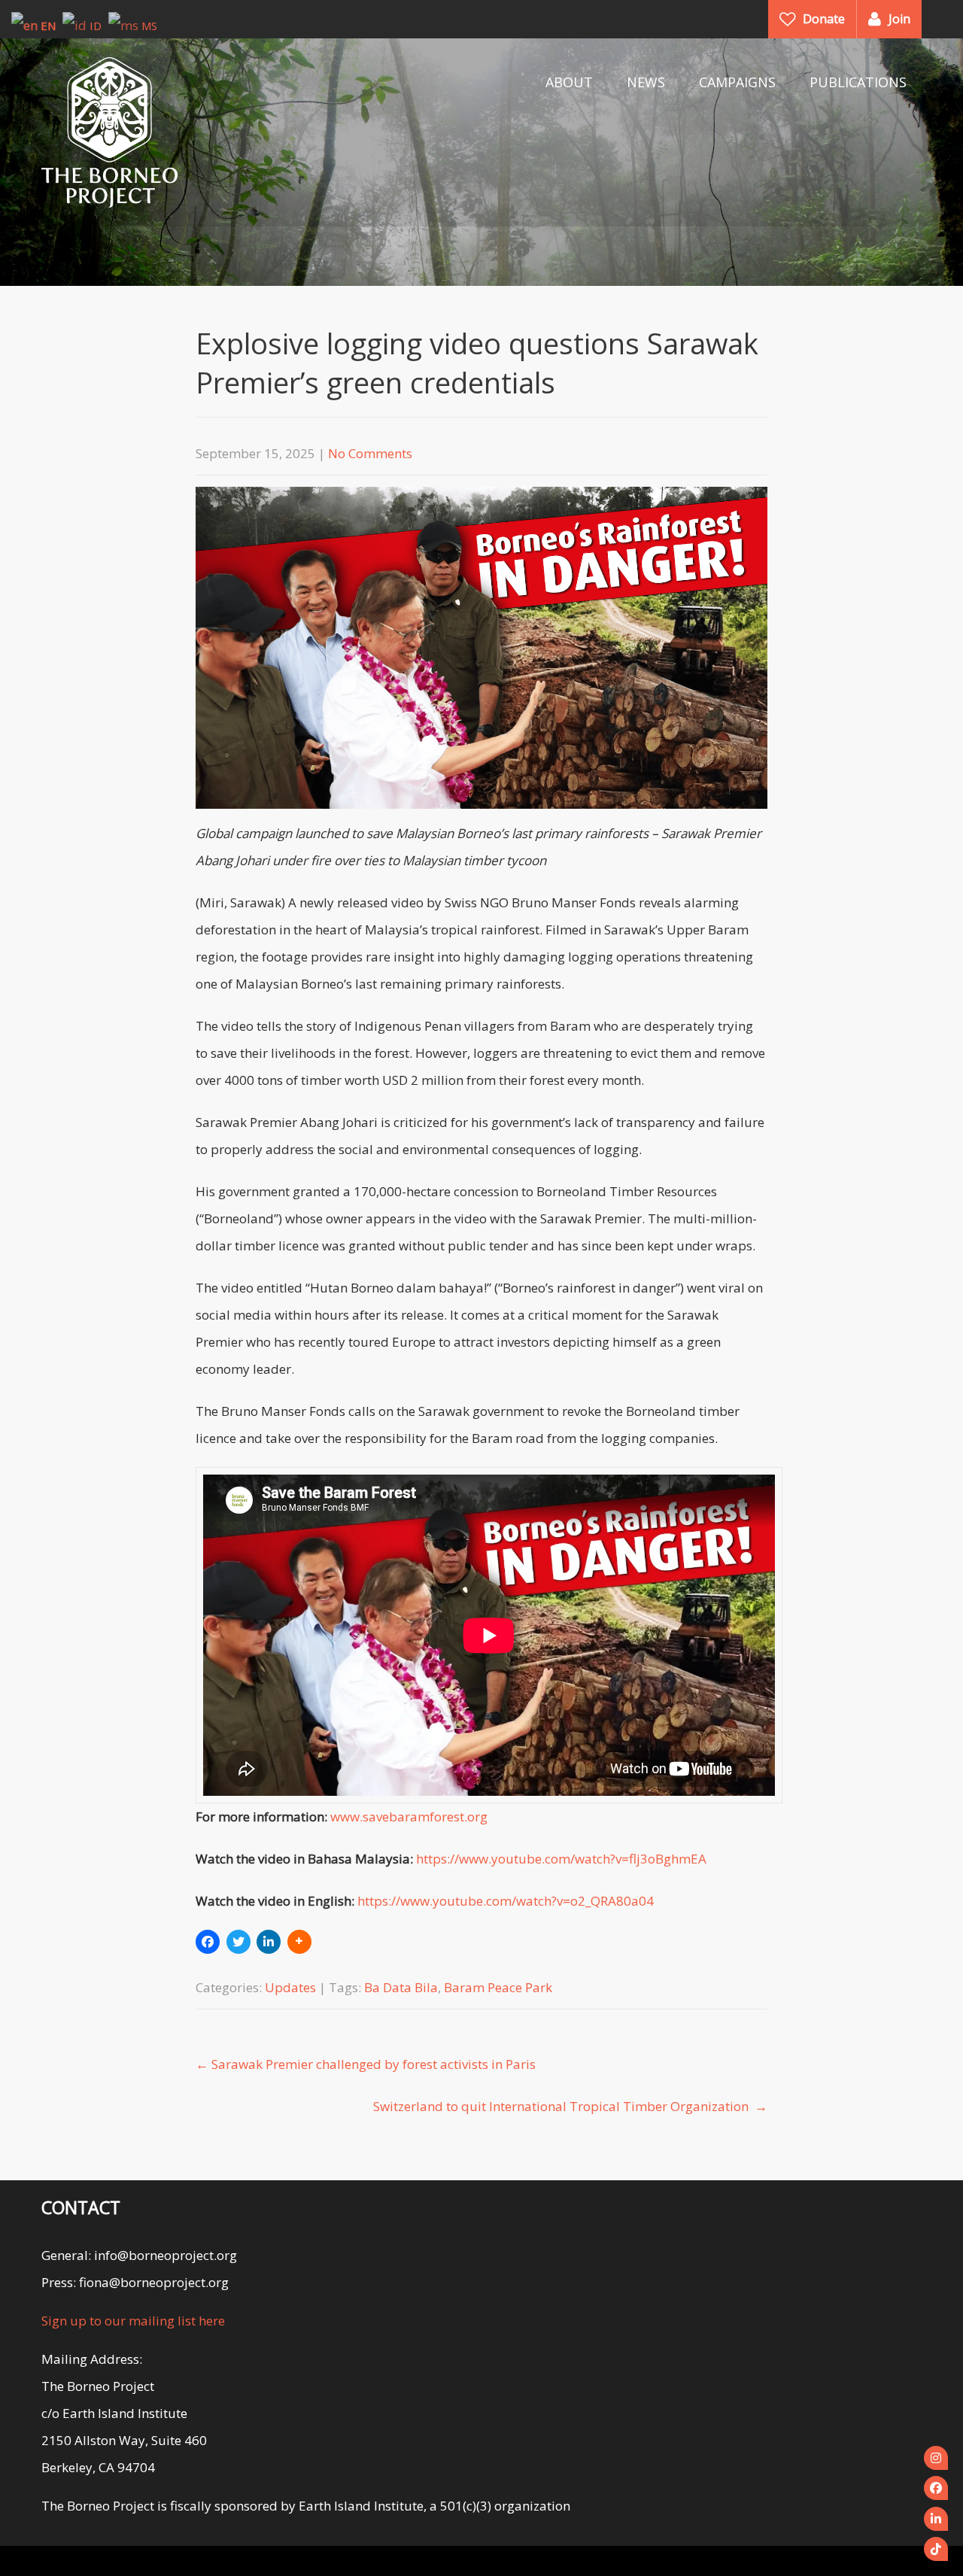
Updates (290, 1987)
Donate (824, 19)
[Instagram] (936, 2458)
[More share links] (299, 1942)
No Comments (370, 453)
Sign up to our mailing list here (133, 2321)
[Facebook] (936, 2488)
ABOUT (569, 82)
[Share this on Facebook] (208, 1942)
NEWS (646, 82)
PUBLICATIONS (858, 82)
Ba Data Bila (401, 1987)
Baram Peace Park (498, 1987)
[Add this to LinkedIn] (269, 1942)
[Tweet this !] (238, 1942)
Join (899, 19)
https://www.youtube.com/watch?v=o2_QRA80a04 (506, 1901)
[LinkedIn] (936, 2519)
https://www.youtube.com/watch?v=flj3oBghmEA (561, 1859)
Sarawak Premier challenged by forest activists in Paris (366, 2064)
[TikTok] (936, 2549)
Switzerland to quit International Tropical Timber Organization (570, 2106)
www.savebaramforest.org (409, 1817)
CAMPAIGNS (737, 82)
